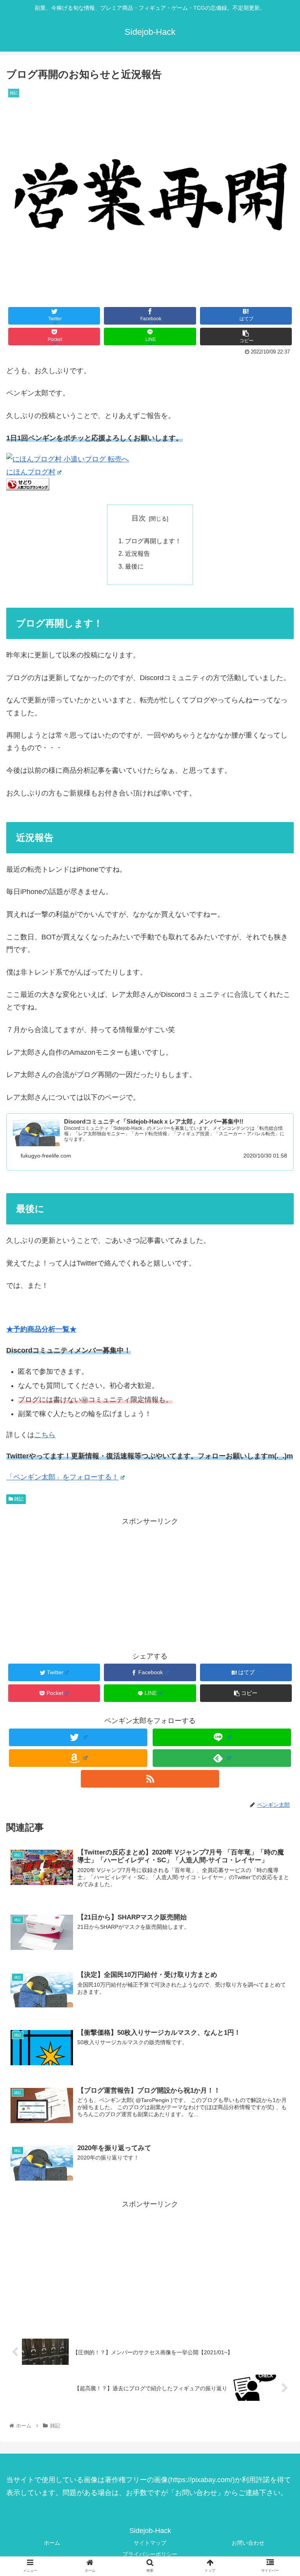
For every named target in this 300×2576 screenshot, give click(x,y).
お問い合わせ (248, 2543)
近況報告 (137, 553)
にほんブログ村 (31, 472)
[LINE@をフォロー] (222, 1737)
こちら (45, 1435)
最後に (134, 566)
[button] (277, 1394)
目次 (139, 518)
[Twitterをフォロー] (78, 1737)
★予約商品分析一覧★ (41, 1329)
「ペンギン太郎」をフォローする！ (62, 1477)
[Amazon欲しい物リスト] (78, 1758)
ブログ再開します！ (153, 541)
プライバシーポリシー (150, 2554)
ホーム (52, 2543)
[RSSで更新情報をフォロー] (150, 1779)
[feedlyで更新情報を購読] (222, 1758)
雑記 (18, 1499)
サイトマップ (150, 2543)
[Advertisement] (150, 1583)
